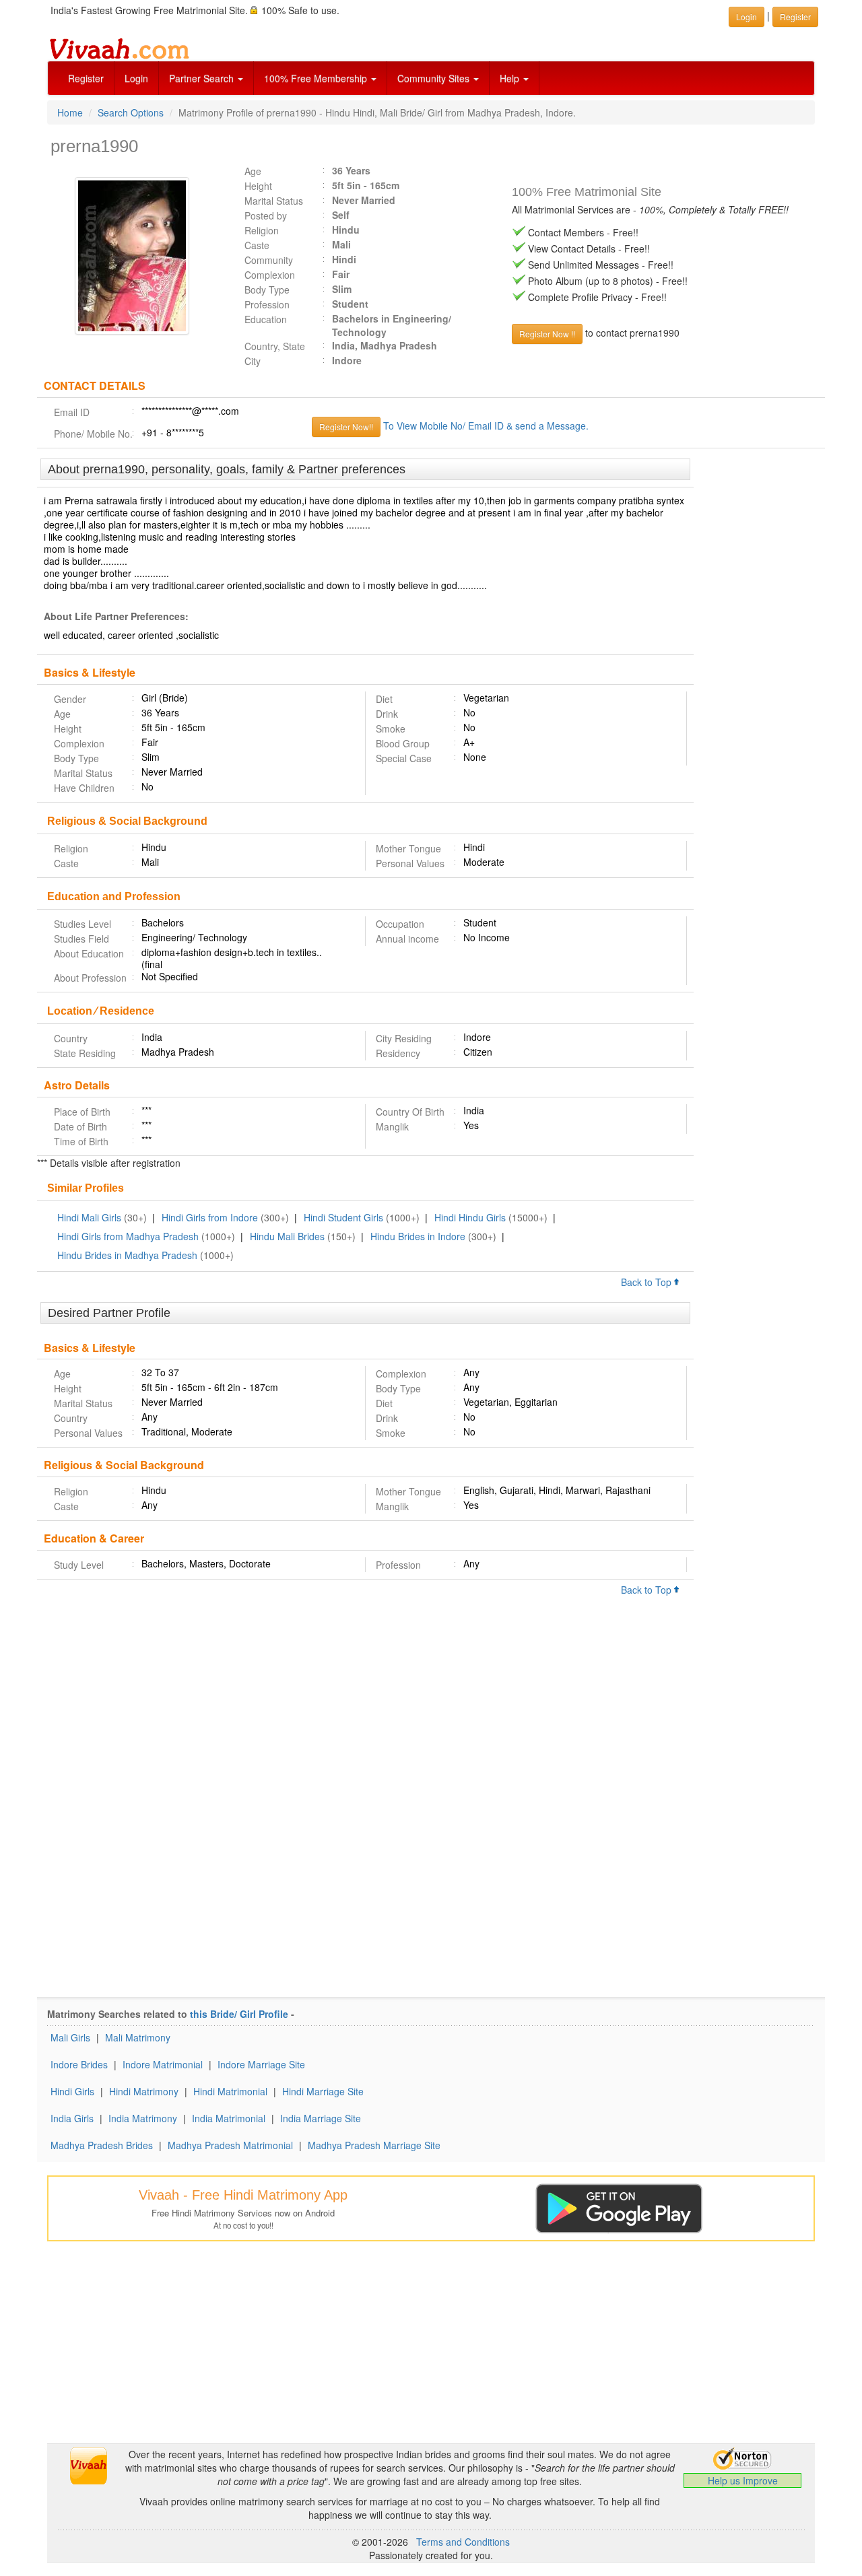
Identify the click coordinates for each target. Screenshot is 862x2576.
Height (258, 186)
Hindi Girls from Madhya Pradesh (128, 1236)
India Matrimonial (229, 2118)
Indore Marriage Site (261, 2064)
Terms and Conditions (463, 2542)
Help (511, 78)
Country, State (275, 346)
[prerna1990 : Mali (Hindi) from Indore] (135, 256)
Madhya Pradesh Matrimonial (230, 2145)
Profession (267, 304)
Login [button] (747, 16)
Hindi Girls (72, 2091)
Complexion (270, 275)
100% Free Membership (317, 78)
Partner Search (203, 78)
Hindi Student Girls (343, 1217)
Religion (262, 230)
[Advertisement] (759, 665)
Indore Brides (79, 2064)
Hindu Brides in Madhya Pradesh (127, 1255)
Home (70, 112)
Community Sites (435, 78)
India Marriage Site (321, 2118)
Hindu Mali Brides (287, 1236)
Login (136, 78)
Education (266, 319)
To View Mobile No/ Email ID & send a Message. (486, 426)
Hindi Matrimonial (230, 2091)
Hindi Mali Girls (89, 1217)
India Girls (72, 2118)
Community (269, 260)
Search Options (131, 112)
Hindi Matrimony (144, 2091)
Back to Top (648, 1282)
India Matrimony (143, 2118)
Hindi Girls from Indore (210, 1217)
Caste (257, 245)
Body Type (267, 290)
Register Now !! (547, 334)
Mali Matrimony (138, 2037)
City (253, 361)
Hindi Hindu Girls (470, 1217)
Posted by (266, 215)
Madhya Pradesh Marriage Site (374, 2145)
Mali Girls (70, 2037)
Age (253, 171)
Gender (70, 699)
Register (86, 78)
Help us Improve (743, 2480)
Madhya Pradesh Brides (102, 2145)
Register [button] (795, 16)
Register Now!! (346, 427)
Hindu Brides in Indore (418, 1236)
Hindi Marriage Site (323, 2091)
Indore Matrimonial (163, 2064)
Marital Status (274, 201)
